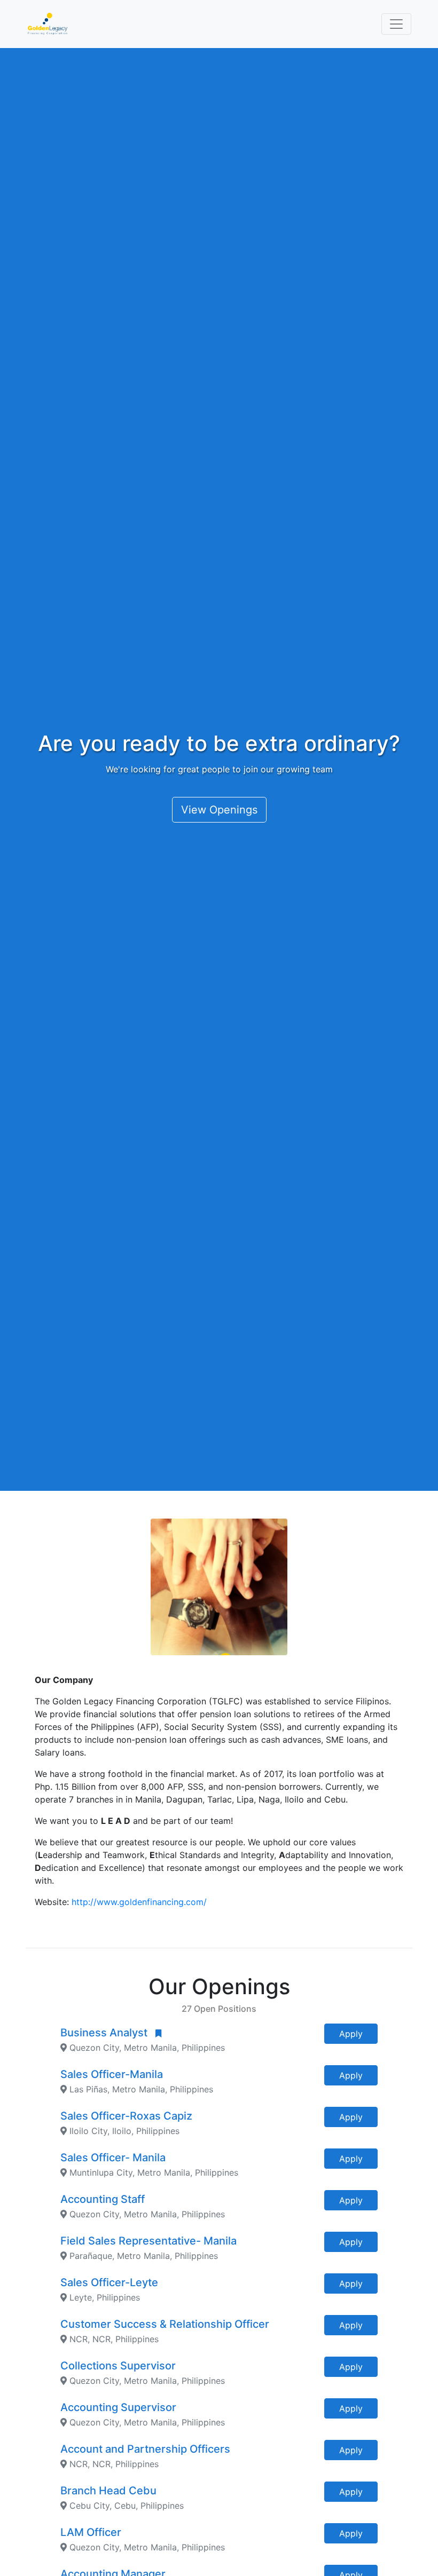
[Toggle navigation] (396, 24)
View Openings (219, 810)
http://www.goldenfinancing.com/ (139, 1902)
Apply (351, 2034)
